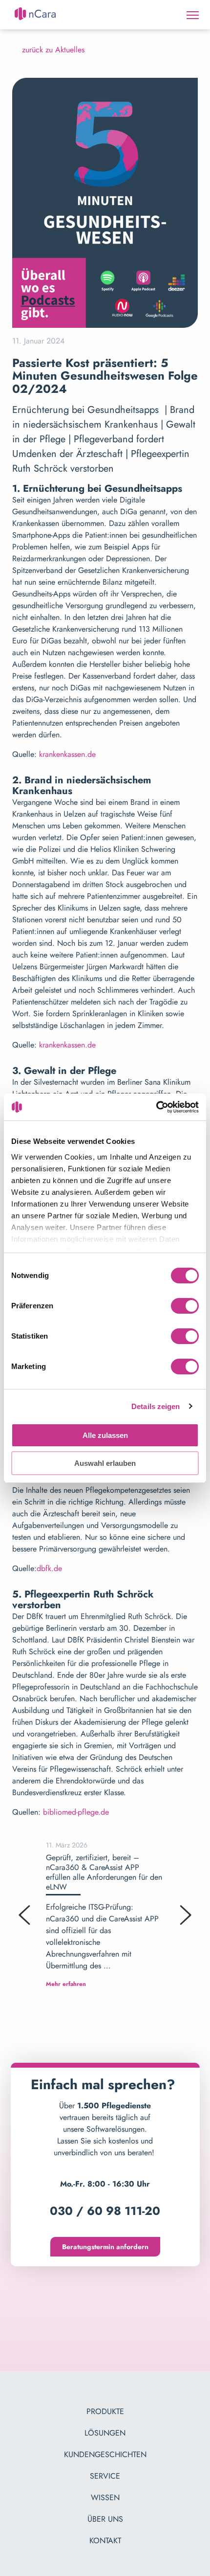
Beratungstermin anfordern (105, 2247)
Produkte (105, 2411)
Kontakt (105, 2541)
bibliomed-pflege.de (76, 1812)
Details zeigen (156, 1406)
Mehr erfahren (66, 1984)
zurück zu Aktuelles (53, 50)
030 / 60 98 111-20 (105, 2211)
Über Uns (105, 2519)
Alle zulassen (105, 1435)
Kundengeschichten (105, 2454)
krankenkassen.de (66, 754)
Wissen (105, 2497)
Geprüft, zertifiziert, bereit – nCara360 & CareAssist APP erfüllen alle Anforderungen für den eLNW (104, 1872)
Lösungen (105, 2433)
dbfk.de (49, 1568)
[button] (24, 1915)
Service (105, 2476)
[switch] (185, 1307)
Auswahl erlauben (105, 1463)
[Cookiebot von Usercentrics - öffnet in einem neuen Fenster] (156, 1107)
